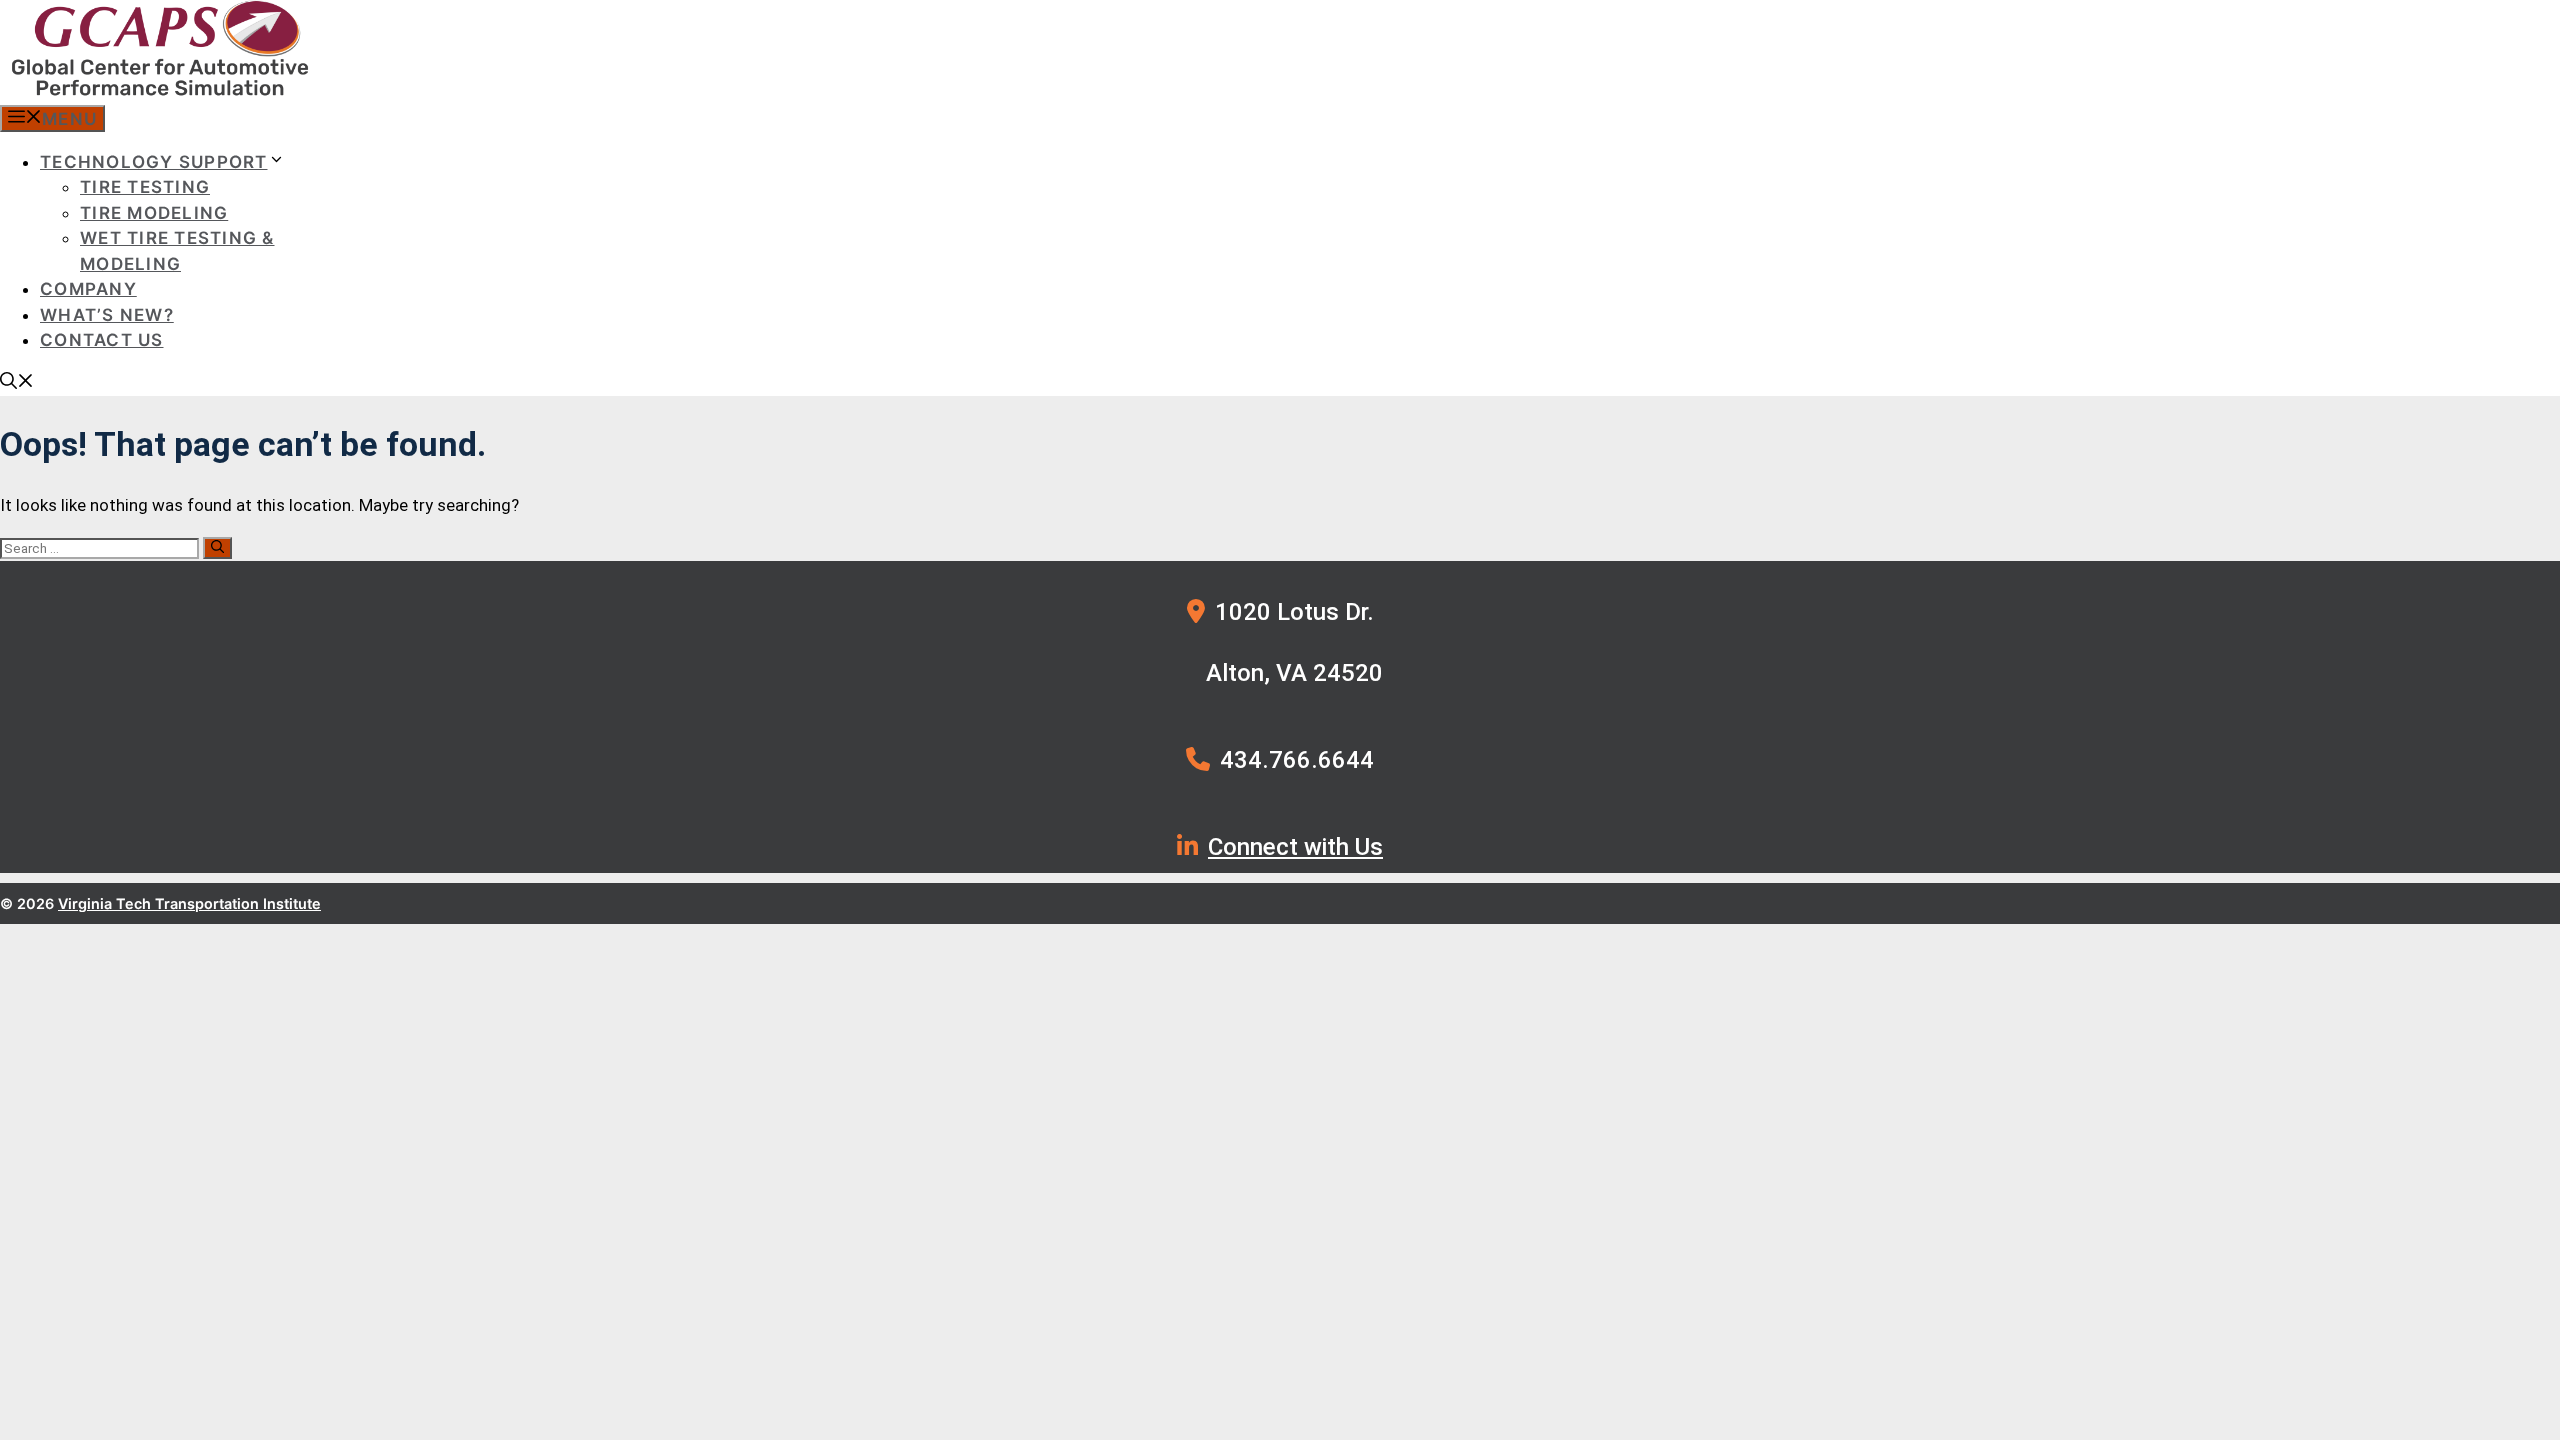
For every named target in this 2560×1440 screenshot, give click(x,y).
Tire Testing (145, 187)
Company (88, 289)
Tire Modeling (154, 213)
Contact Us (102, 340)
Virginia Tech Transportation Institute (189, 903)
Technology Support (154, 162)
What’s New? (107, 315)
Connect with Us (1295, 847)
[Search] (217, 548)
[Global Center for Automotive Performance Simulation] (160, 92)
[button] (17, 383)
